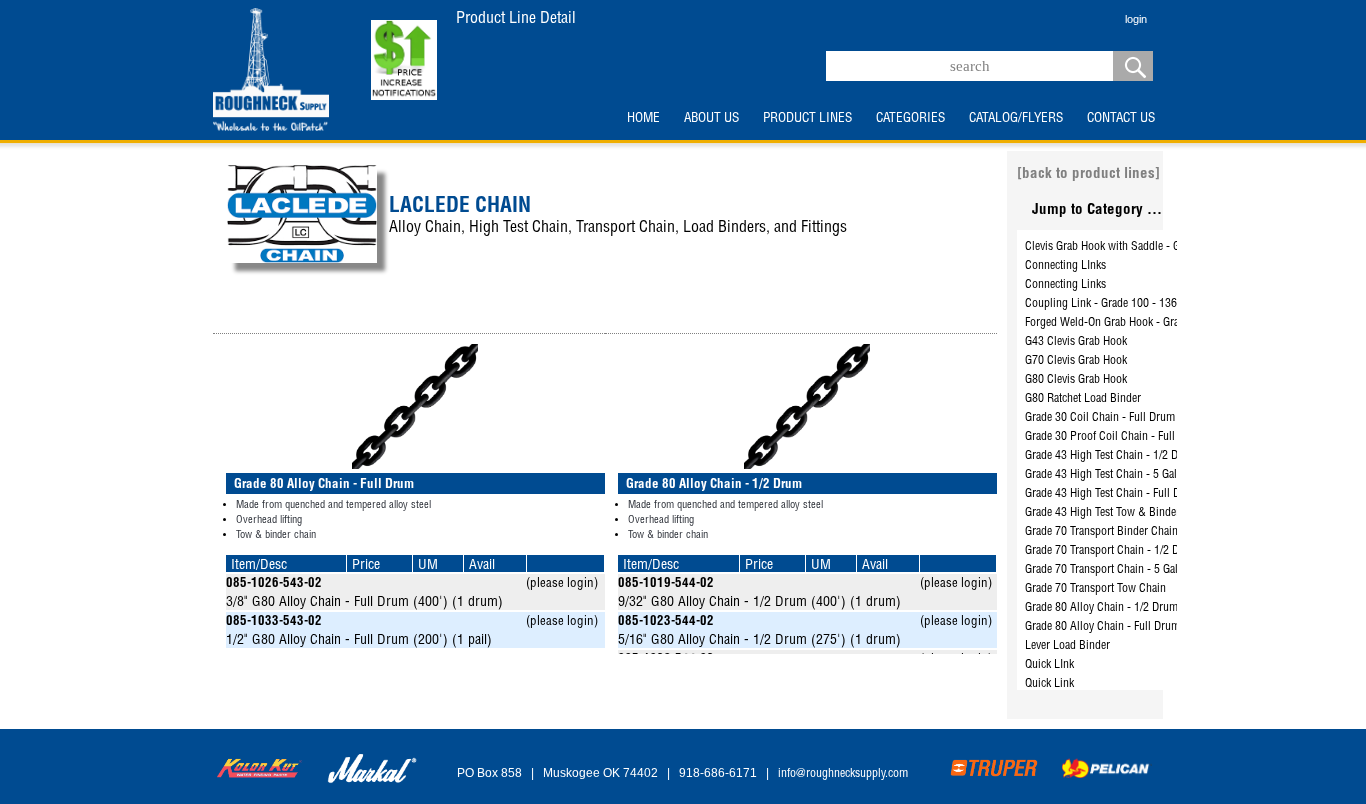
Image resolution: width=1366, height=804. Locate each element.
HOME (643, 119)
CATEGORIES (910, 119)
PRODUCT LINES (807, 119)
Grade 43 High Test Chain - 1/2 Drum (1111, 456)
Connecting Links (1065, 285)
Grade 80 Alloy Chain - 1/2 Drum (1101, 608)
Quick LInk (1049, 665)
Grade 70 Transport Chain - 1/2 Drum (1111, 551)
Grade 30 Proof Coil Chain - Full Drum (1114, 437)
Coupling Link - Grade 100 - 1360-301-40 (1123, 304)
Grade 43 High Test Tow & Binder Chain (1117, 513)
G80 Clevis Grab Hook (1076, 380)
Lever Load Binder (1067, 646)
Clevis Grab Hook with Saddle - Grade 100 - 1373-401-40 (1159, 247)
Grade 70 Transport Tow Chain (1095, 589)
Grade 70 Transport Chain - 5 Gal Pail (1112, 570)
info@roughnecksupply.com (843, 774)
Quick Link (1049, 684)
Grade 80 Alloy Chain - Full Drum (1102, 627)
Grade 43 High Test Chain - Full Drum (1112, 494)
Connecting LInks (1065, 266)
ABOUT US (711, 119)
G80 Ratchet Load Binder (1083, 399)
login (1136, 19)
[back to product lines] (1088, 174)
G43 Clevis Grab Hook (1076, 342)
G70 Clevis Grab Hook (1076, 361)
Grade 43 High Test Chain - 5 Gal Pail (1111, 475)
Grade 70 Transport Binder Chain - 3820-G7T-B (1135, 532)
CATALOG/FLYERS (1016, 119)
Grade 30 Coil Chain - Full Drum (1100, 418)
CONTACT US (1121, 119)
